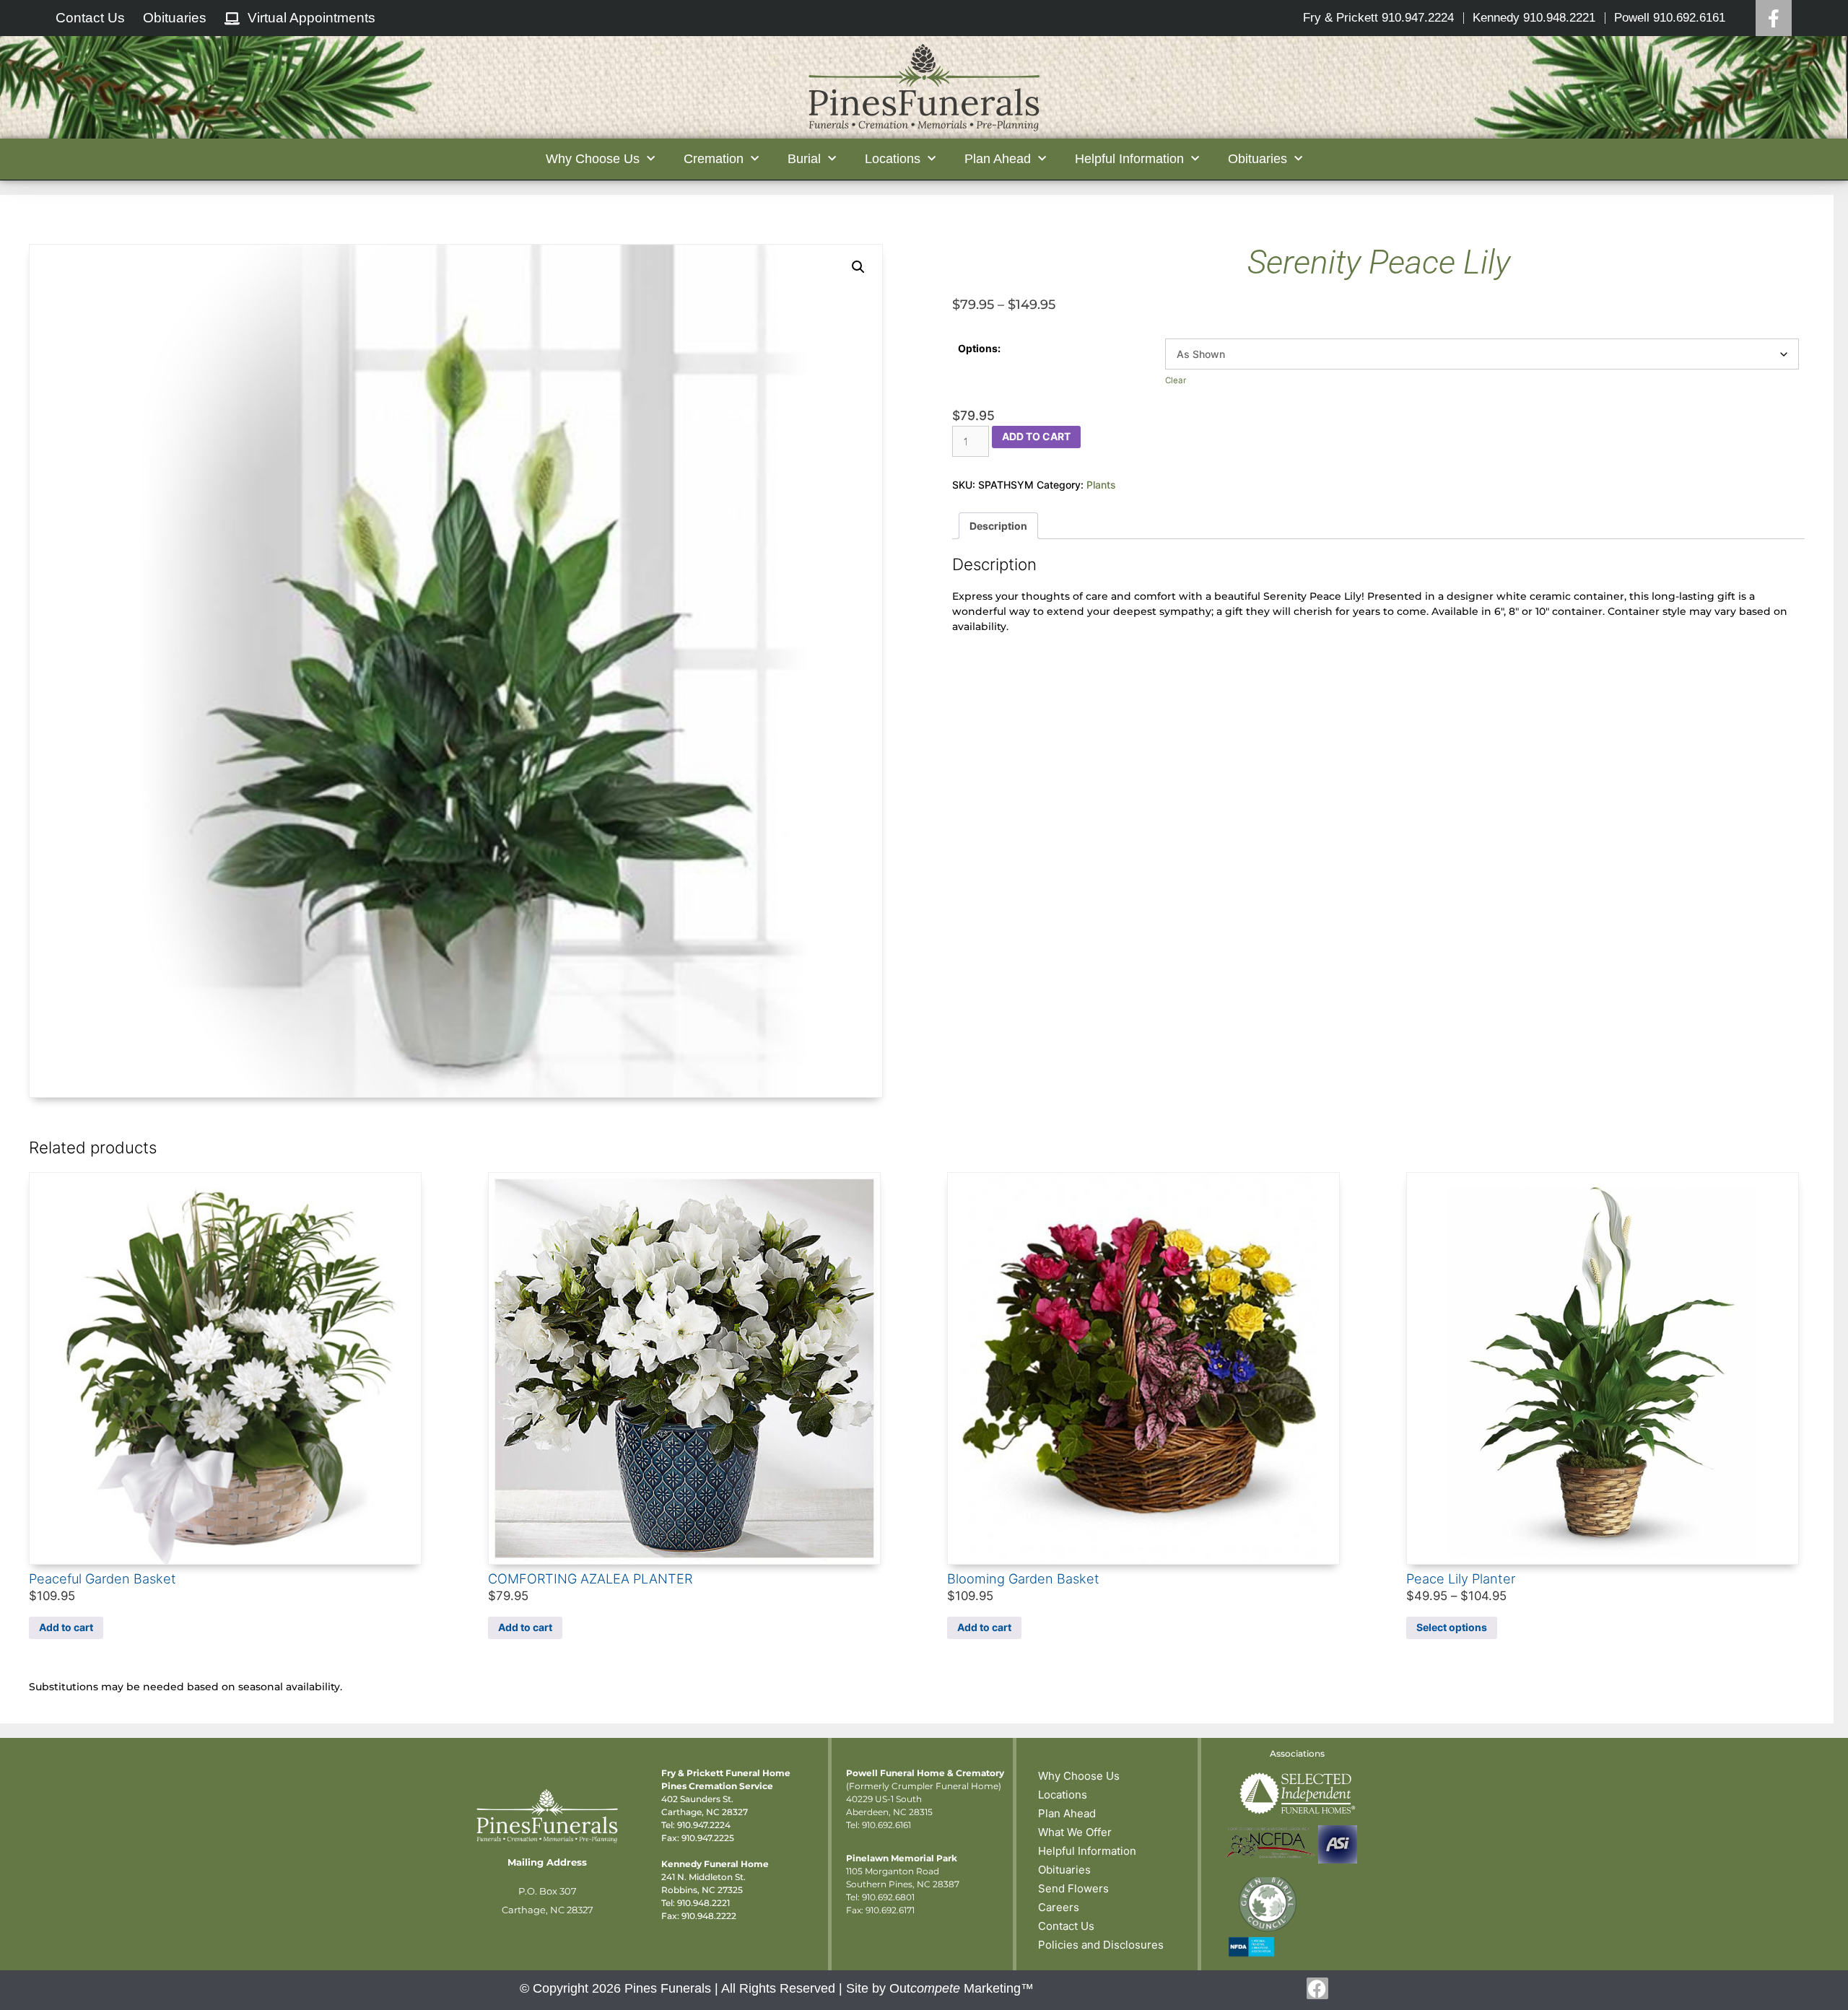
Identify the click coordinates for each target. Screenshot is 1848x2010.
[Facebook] (1774, 18)
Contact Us (1066, 1926)
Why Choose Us (1079, 1776)
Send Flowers (1073, 1888)
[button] (858, 267)
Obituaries (1064, 1870)
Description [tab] (998, 526)
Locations (1063, 1795)
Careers (1059, 1907)
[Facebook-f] (1317, 1988)
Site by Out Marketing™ (940, 1988)
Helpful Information (1087, 1851)
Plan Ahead (1067, 1813)
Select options (1452, 1627)
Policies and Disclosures (1101, 1945)
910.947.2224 (704, 1825)
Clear (1176, 380)
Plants (1101, 485)
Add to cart (1036, 436)
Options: (979, 348)
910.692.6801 (888, 1897)
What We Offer (1075, 1832)
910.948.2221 (703, 1903)
